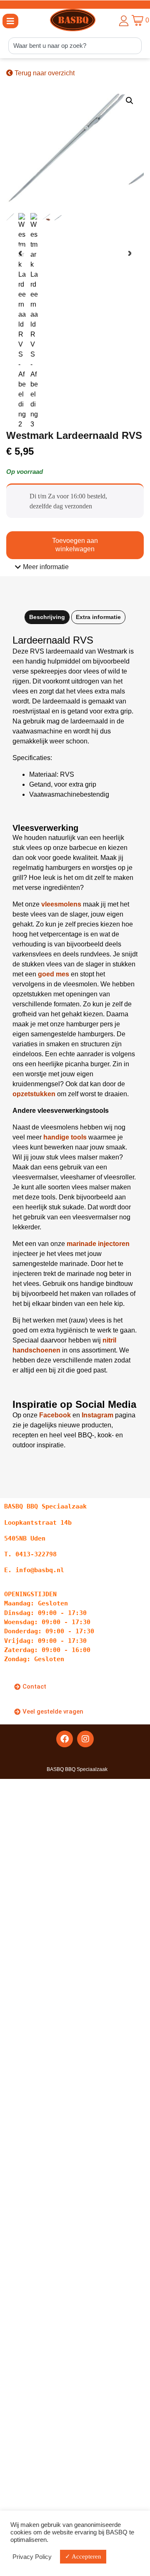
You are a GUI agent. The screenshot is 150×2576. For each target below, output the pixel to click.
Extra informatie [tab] (98, 617)
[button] (10, 21)
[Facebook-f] (65, 1739)
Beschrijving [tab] (47, 617)
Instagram (97, 1415)
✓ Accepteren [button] (83, 2556)
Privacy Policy (32, 2557)
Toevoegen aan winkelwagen (75, 545)
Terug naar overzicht (44, 73)
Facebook (55, 1415)
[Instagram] (85, 1739)
